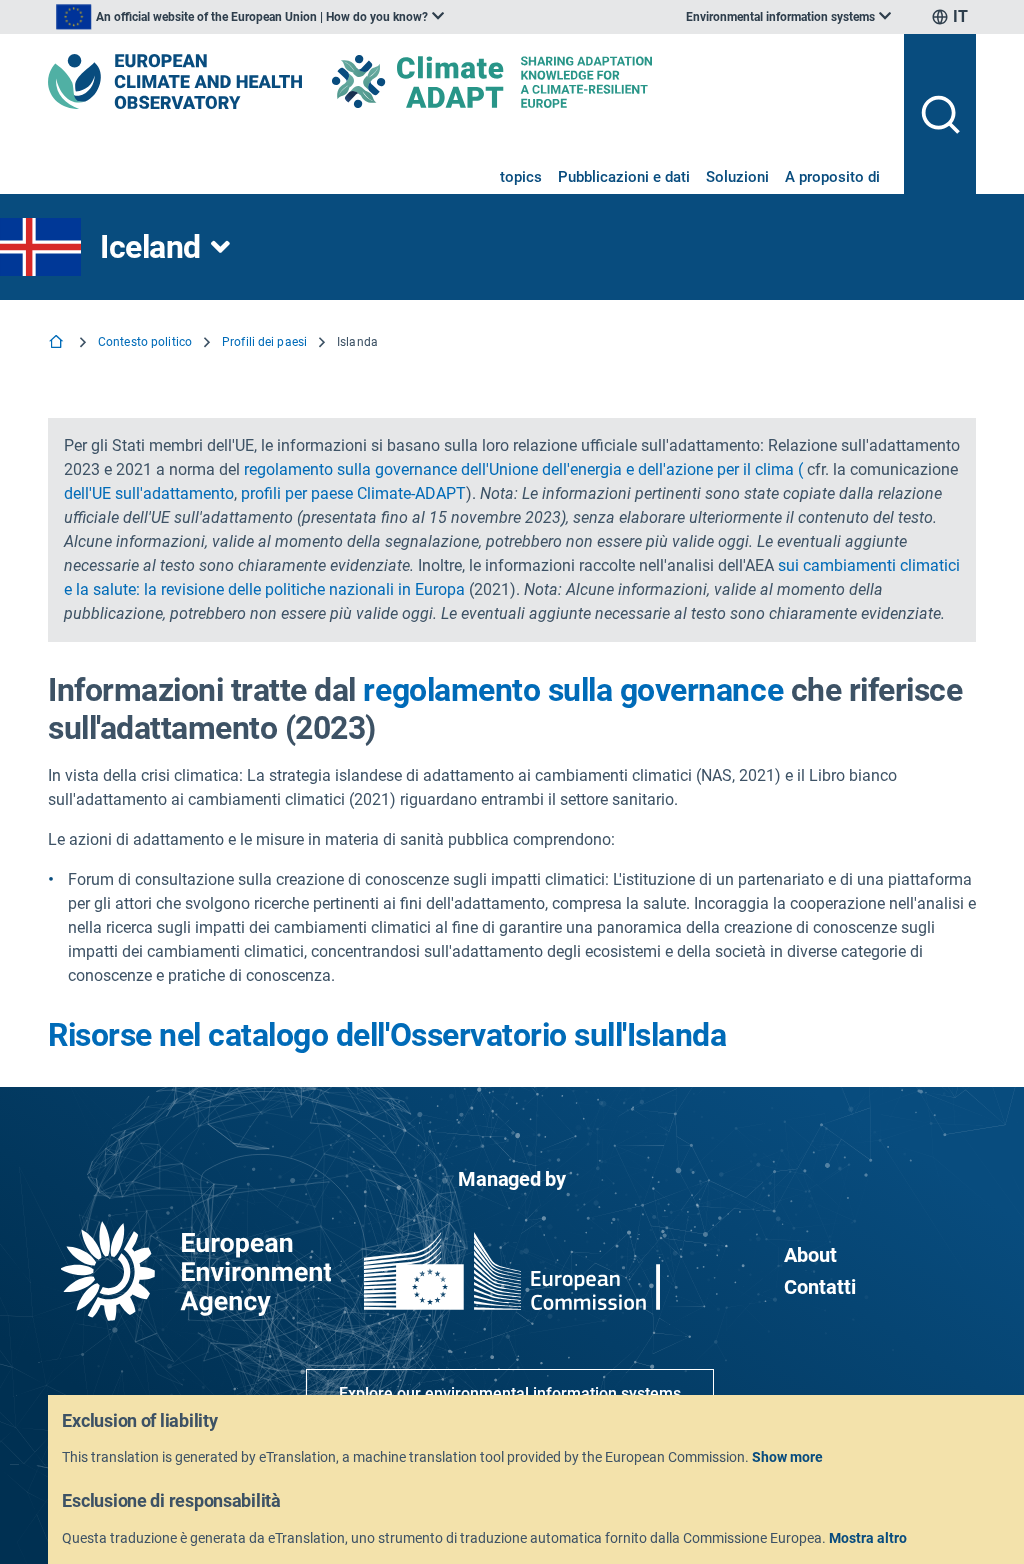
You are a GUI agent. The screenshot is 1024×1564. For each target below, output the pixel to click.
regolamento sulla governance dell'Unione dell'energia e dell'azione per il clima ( (523, 469)
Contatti (820, 1287)
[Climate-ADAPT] (532, 81)
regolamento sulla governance (573, 690)
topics (521, 177)
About (810, 1255)
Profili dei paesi (264, 342)
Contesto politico (145, 342)
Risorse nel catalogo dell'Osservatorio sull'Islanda (387, 1035)
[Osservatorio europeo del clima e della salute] (175, 81)
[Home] (58, 343)
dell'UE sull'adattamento (149, 493)
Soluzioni (737, 177)
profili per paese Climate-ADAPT (353, 493)
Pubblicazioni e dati (624, 177)
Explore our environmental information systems (510, 1393)
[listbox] (250, 17)
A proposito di (832, 177)
